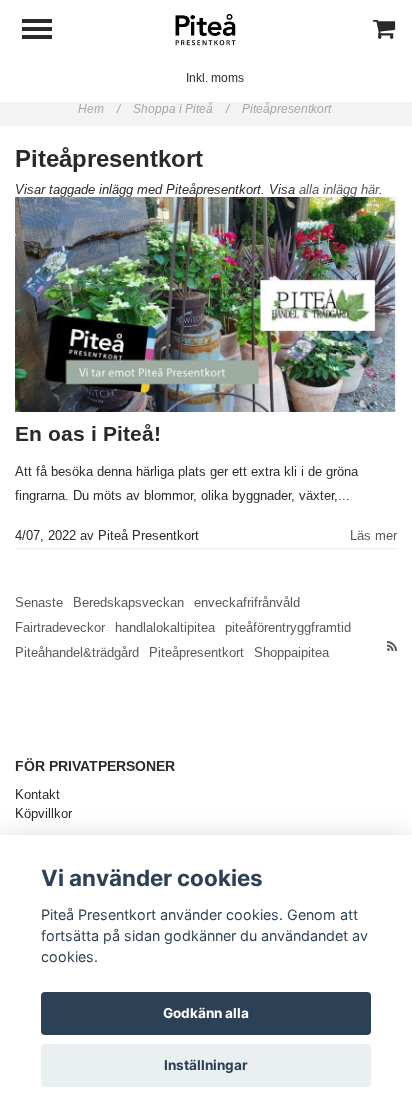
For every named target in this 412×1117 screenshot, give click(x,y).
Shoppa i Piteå (181, 109)
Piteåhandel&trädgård (77, 652)
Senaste (39, 602)
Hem (99, 109)
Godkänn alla (206, 1013)
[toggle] (47, 31)
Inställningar (206, 1065)
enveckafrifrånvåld (247, 602)
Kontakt (37, 794)
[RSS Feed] (392, 646)
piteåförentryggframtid (288, 627)
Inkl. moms (215, 78)
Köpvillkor (43, 813)
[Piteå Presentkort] (206, 29)
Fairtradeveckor (60, 627)
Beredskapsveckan (128, 602)
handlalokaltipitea (165, 627)
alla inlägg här (339, 189)
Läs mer (373, 535)
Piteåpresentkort (288, 109)
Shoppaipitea (291, 652)
